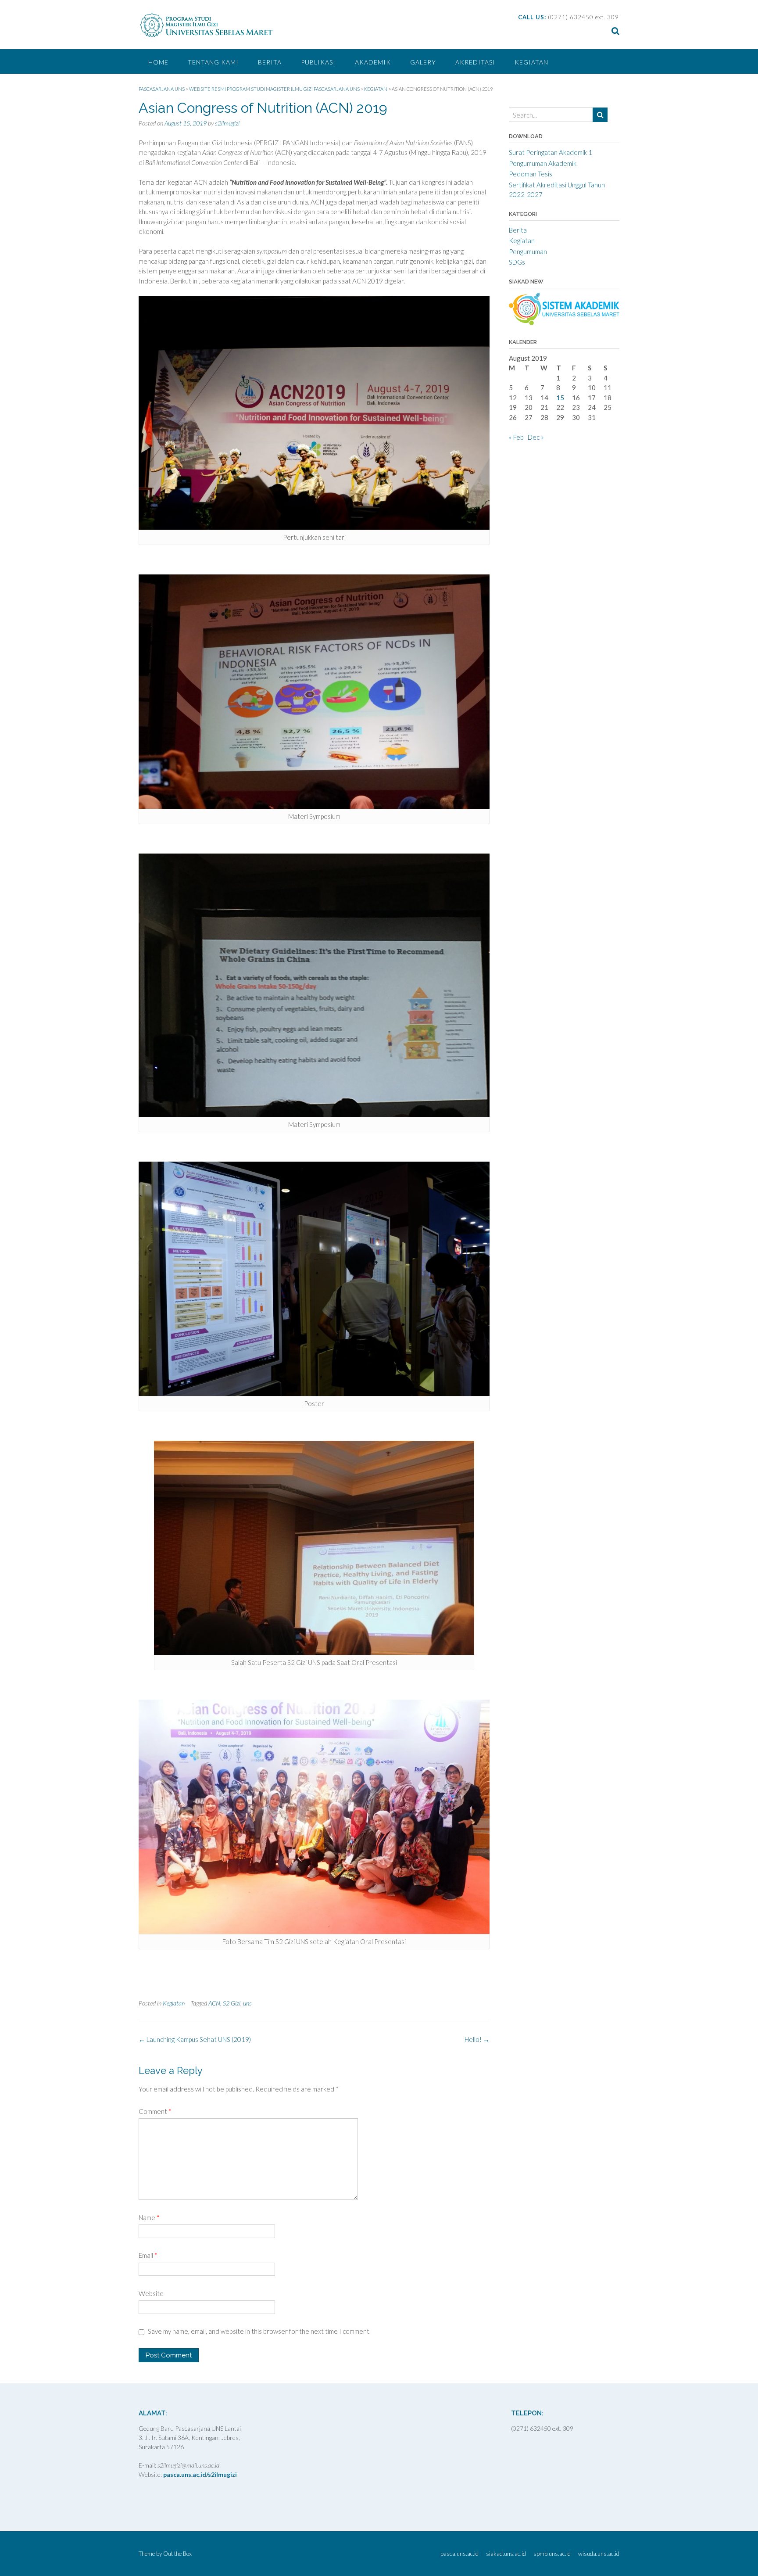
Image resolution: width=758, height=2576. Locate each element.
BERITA (270, 62)
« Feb (516, 437)
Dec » (536, 437)
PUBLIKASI (318, 62)
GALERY (423, 62)
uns (247, 2003)
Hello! (477, 2039)
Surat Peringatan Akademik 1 (551, 152)
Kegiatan (531, 62)
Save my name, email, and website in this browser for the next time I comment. (259, 2331)
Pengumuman (528, 251)
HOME (158, 62)
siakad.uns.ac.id (506, 2554)
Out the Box (177, 2554)
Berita (518, 230)
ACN (214, 2003)
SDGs (517, 262)
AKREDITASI (475, 62)
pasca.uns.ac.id (459, 2554)
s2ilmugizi (227, 123)
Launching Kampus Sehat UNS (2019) (195, 2039)
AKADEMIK (373, 62)
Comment (155, 2111)
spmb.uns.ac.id (552, 2554)
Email (148, 2255)
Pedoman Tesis (531, 174)
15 (560, 398)
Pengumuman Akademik (543, 163)
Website (151, 2293)
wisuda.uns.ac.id (599, 2554)
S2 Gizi (232, 2003)
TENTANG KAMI (213, 62)
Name (149, 2217)
